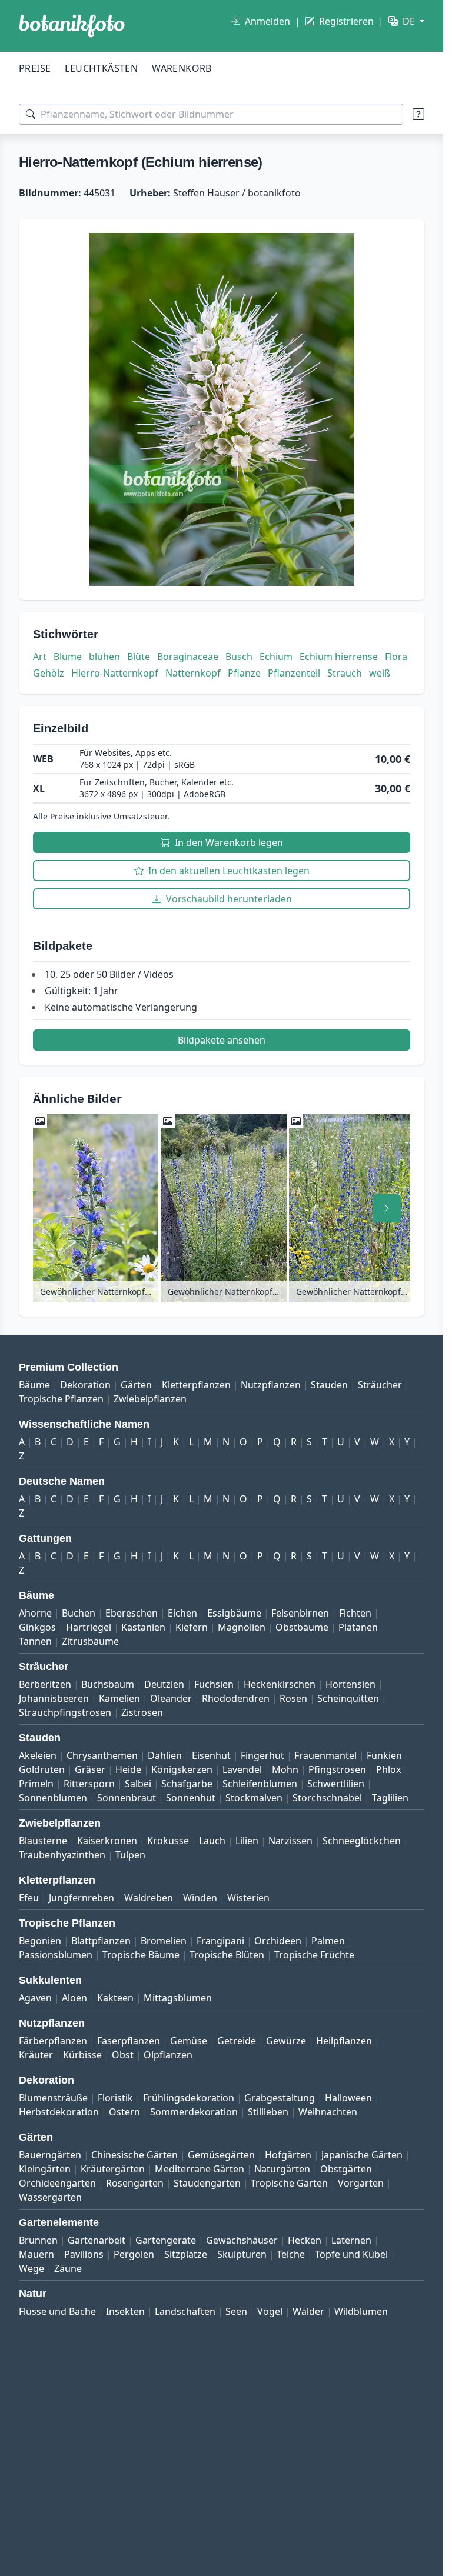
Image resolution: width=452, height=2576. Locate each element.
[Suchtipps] (418, 114)
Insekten (125, 2311)
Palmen (328, 1941)
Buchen (79, 1613)
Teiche (291, 2254)
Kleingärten (45, 2169)
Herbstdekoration (59, 2112)
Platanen (358, 1627)
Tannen (35, 1641)
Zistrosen (142, 1712)
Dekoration (85, 1385)
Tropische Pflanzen (61, 1399)
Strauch (345, 673)
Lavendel (242, 1769)
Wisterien (248, 1898)
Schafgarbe (187, 1784)
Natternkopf (193, 673)
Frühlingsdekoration (189, 2098)
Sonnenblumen (53, 1798)
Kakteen (115, 1998)
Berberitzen (45, 1684)
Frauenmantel (325, 1755)
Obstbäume (302, 1627)
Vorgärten (361, 2183)
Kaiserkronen (107, 1841)
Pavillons (84, 2254)
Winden (200, 1898)
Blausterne (43, 1841)
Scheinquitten (348, 1698)
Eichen (182, 1613)
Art (40, 657)
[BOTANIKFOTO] (72, 26)
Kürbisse (82, 2055)
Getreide (237, 2041)
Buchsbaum (108, 1684)
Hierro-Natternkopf (115, 673)
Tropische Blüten (227, 1955)
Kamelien (119, 1698)
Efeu (29, 1898)
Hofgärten (288, 2155)
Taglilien (390, 1798)
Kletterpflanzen (196, 1385)
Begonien (40, 1941)
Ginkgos (37, 1627)
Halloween (348, 2098)
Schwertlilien (336, 1784)
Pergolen (134, 2254)
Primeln (36, 1784)
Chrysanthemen (102, 1755)
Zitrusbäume (90, 1641)
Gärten (136, 1385)
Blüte (139, 657)
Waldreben (149, 1898)
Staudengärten (207, 2183)
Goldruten (42, 1769)
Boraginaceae (188, 657)
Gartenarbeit (97, 2240)
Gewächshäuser (242, 2240)
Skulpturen (242, 2254)
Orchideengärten (57, 2183)
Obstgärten (346, 2169)
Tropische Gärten (289, 2183)
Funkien (384, 1755)
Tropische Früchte (314, 1955)
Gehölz (49, 673)
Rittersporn (89, 1784)
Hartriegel (89, 1627)
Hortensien (350, 1684)
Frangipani (220, 1941)
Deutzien (164, 1684)
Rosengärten (135, 2183)
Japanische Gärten (362, 2155)
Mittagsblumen (178, 1998)
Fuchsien (214, 1684)
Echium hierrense (339, 657)
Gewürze (286, 2041)
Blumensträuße (53, 2098)
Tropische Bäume (141, 1955)
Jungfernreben (82, 1898)
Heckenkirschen (280, 1684)
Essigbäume (234, 1613)
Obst (123, 2055)
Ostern (124, 2112)
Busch (239, 657)
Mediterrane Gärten (200, 2169)
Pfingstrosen (337, 1769)
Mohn (285, 1769)
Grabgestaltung (280, 2098)
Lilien (247, 1841)
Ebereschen (132, 1613)
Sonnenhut (191, 1798)
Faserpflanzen (129, 2041)
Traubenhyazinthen (62, 1855)
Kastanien (143, 1627)
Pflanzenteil (294, 673)
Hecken (305, 2240)
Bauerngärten (50, 2155)
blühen (104, 657)
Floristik (115, 2098)
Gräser (90, 1769)
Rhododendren (236, 1698)
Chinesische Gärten (134, 2155)
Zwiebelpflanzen (150, 1399)
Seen (236, 2311)
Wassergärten (50, 2197)
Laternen (351, 2240)
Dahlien (165, 1755)
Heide (128, 1769)
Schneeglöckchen (362, 1841)
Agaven (35, 1998)
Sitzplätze (186, 2254)
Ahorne (35, 1613)
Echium (276, 657)
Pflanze (244, 673)
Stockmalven (254, 1798)
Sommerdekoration (194, 2112)
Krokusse (168, 1841)
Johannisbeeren (54, 1698)
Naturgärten (282, 2169)
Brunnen (38, 2240)
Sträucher (380, 1385)
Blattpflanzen (101, 1941)
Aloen (74, 1998)
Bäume (34, 1385)
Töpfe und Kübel (351, 2254)
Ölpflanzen (168, 2055)
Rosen (293, 1698)
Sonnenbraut (127, 1798)
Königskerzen (182, 1769)
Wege (31, 2268)
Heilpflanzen (344, 2041)
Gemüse (189, 2041)
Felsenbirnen (300, 1613)
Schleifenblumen (260, 1784)
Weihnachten (328, 2112)
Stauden (329, 1385)
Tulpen (130, 1855)
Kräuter (36, 2055)
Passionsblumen (56, 1955)
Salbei (138, 1784)
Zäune (68, 2268)
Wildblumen (361, 2311)
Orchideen (278, 1941)
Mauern (36, 2254)
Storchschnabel (327, 1798)
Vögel (270, 2311)
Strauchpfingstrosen (65, 1712)
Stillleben (268, 2112)
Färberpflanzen (53, 2041)
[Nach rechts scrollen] (387, 1208)
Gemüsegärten (221, 2155)
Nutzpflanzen (271, 1385)
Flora (396, 657)
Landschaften (185, 2311)
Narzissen (290, 1841)
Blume (68, 657)
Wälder (308, 2311)
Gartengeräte (166, 2240)
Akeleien (38, 1755)
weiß (380, 673)
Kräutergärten (113, 2169)
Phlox (388, 1769)
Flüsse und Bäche (57, 2311)
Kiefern (192, 1627)
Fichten (355, 1613)
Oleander (171, 1698)
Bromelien (164, 1941)
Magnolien (242, 1627)
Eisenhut (211, 1755)
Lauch (212, 1841)
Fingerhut (262, 1755)
